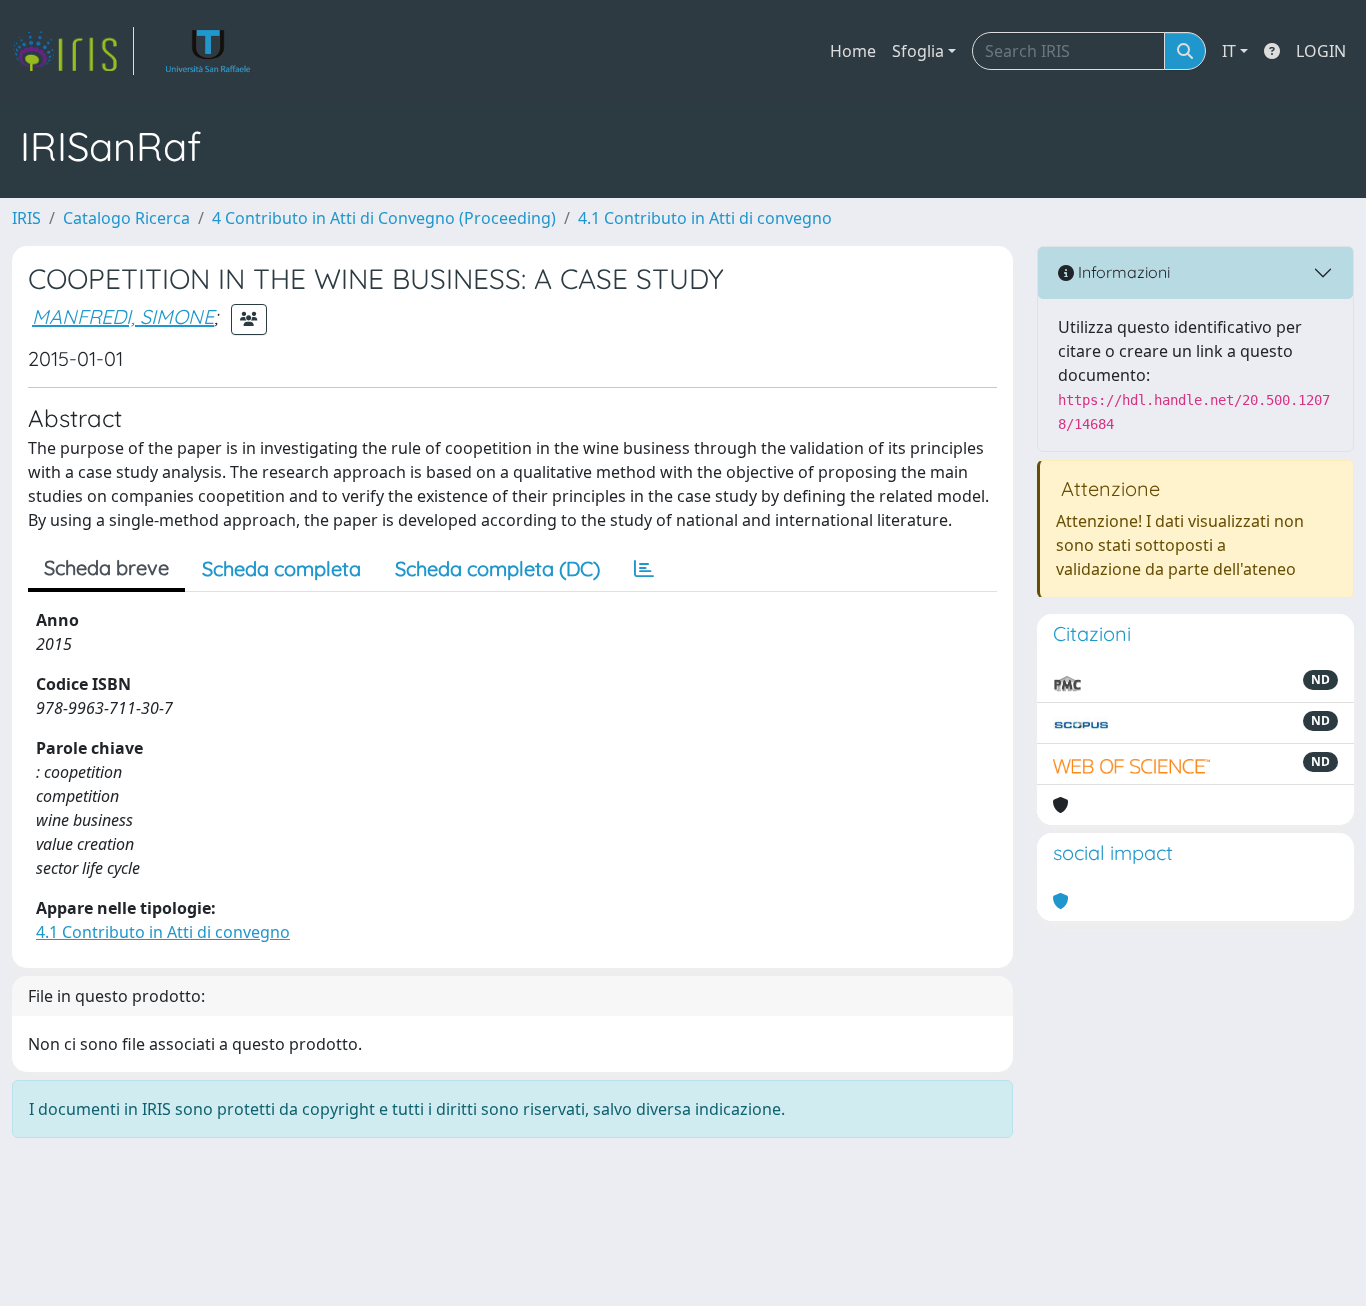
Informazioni (1122, 272)
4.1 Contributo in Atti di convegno (705, 218)
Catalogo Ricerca (126, 218)
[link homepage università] (208, 51)
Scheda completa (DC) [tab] (497, 568)
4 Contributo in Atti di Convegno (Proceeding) (384, 218)
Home (853, 51)
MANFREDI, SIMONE (123, 316)
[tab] (644, 569)
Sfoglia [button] (918, 51)
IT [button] (1229, 51)
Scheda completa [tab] (281, 568)
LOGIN (1321, 51)
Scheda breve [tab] (106, 567)
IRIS (26, 218)
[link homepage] (73, 51)
